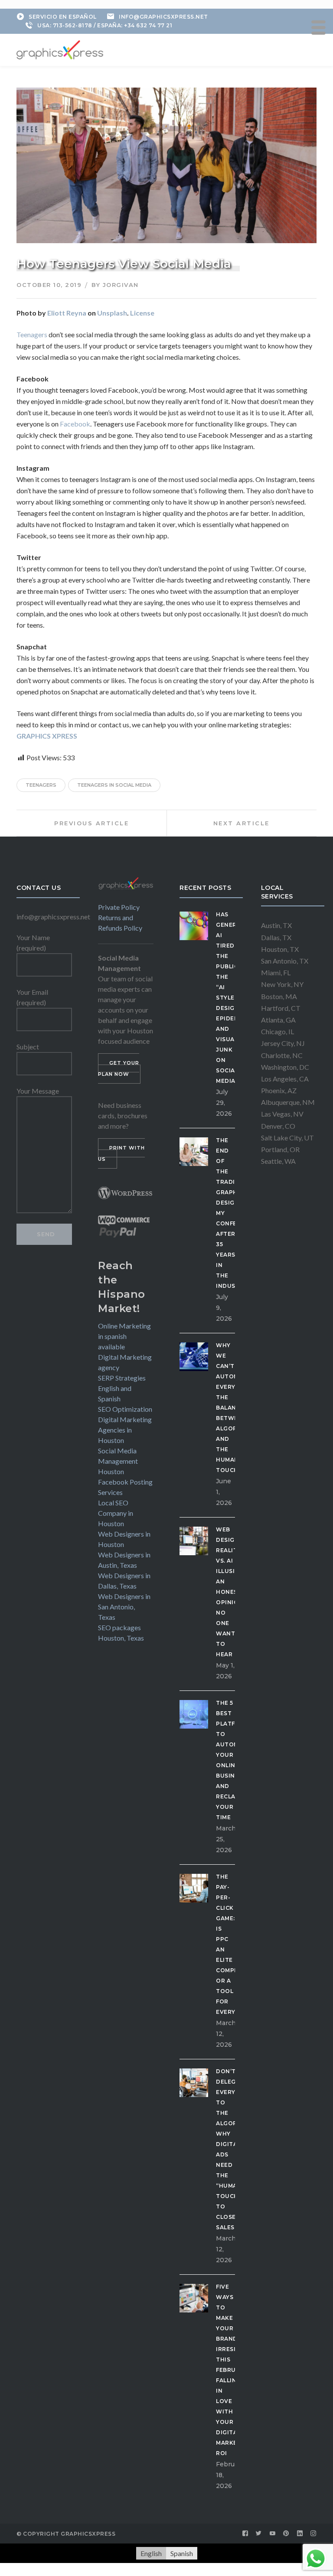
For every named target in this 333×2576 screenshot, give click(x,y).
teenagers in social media (114, 785)
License (142, 313)
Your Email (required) (32, 997)
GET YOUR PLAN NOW (119, 1068)
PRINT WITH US (121, 1153)
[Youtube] (273, 2534)
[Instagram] (313, 2534)
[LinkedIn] (300, 2534)
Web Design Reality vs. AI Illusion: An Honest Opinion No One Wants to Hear (231, 1592)
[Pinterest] (286, 2534)
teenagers (41, 785)
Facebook (75, 424)
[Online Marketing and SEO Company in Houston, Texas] (60, 49)
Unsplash (112, 313)
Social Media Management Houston (118, 1461)
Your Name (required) (33, 943)
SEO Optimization (125, 1409)
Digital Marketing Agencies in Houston (125, 1430)
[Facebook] (245, 2534)
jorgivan (121, 285)
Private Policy (119, 907)
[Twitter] (259, 2534)
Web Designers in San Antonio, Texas (124, 1607)
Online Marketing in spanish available (124, 1336)
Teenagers (32, 334)
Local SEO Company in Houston (116, 1513)
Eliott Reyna (67, 313)
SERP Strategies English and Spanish (122, 1388)
